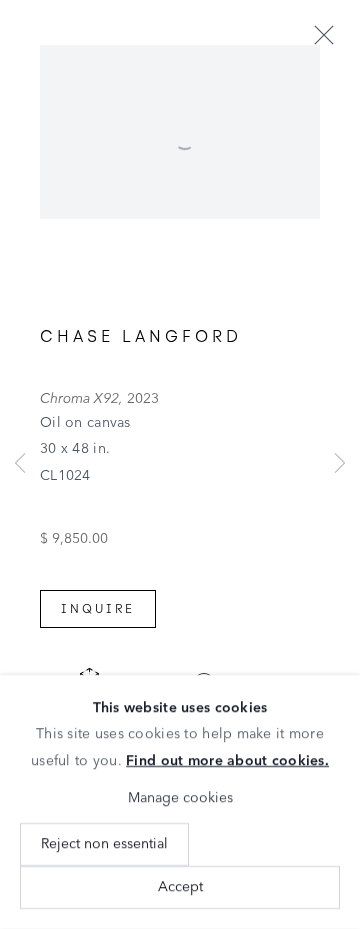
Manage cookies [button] (180, 798)
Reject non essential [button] (104, 844)
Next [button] (340, 464)
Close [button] (324, 36)
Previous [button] (20, 464)
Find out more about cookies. (227, 761)
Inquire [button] (98, 609)
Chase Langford (141, 336)
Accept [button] (180, 887)
